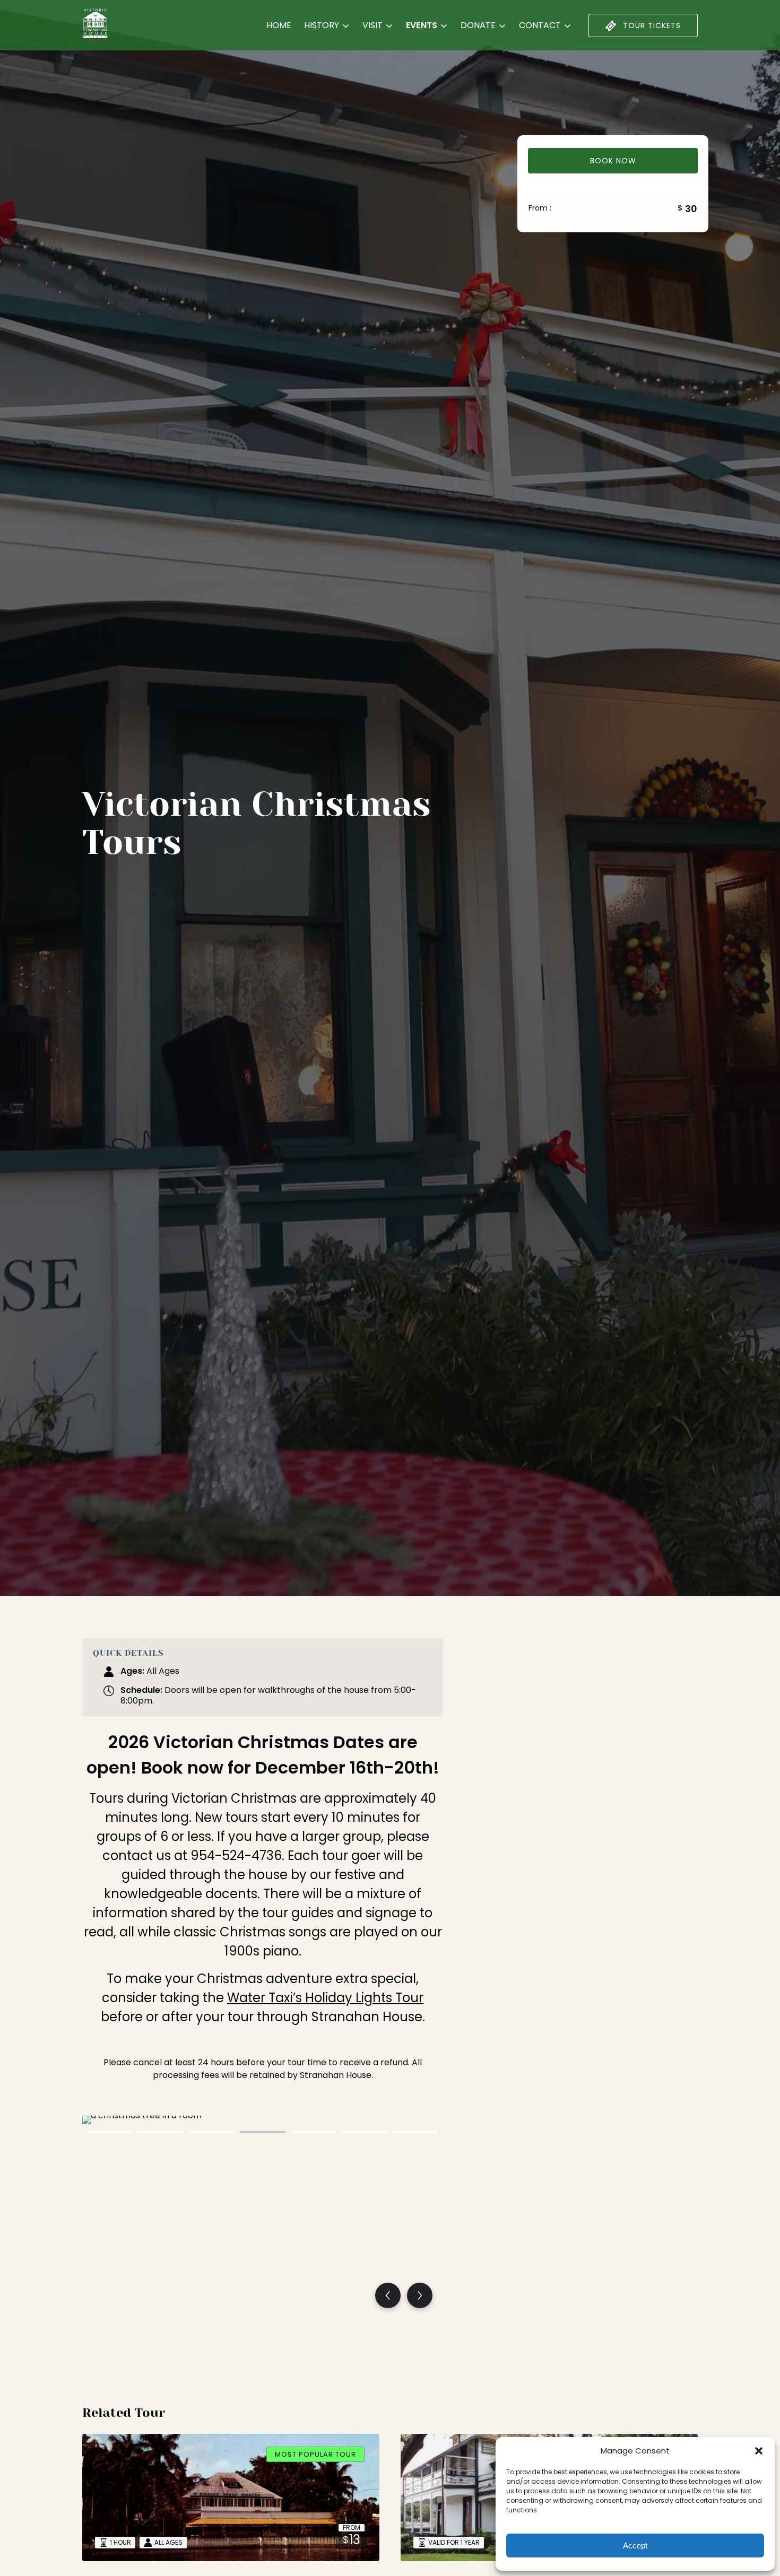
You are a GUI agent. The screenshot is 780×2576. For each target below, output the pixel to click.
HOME (279, 25)
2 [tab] (161, 2132)
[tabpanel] (263, 2217)
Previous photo (388, 2295)
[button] (759, 2451)
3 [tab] (212, 2132)
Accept (635, 2546)
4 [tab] (263, 2132)
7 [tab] (415, 2132)
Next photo (420, 2295)
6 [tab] (365, 2132)
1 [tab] (110, 2132)
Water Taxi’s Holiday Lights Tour (325, 1998)
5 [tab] (314, 2132)
